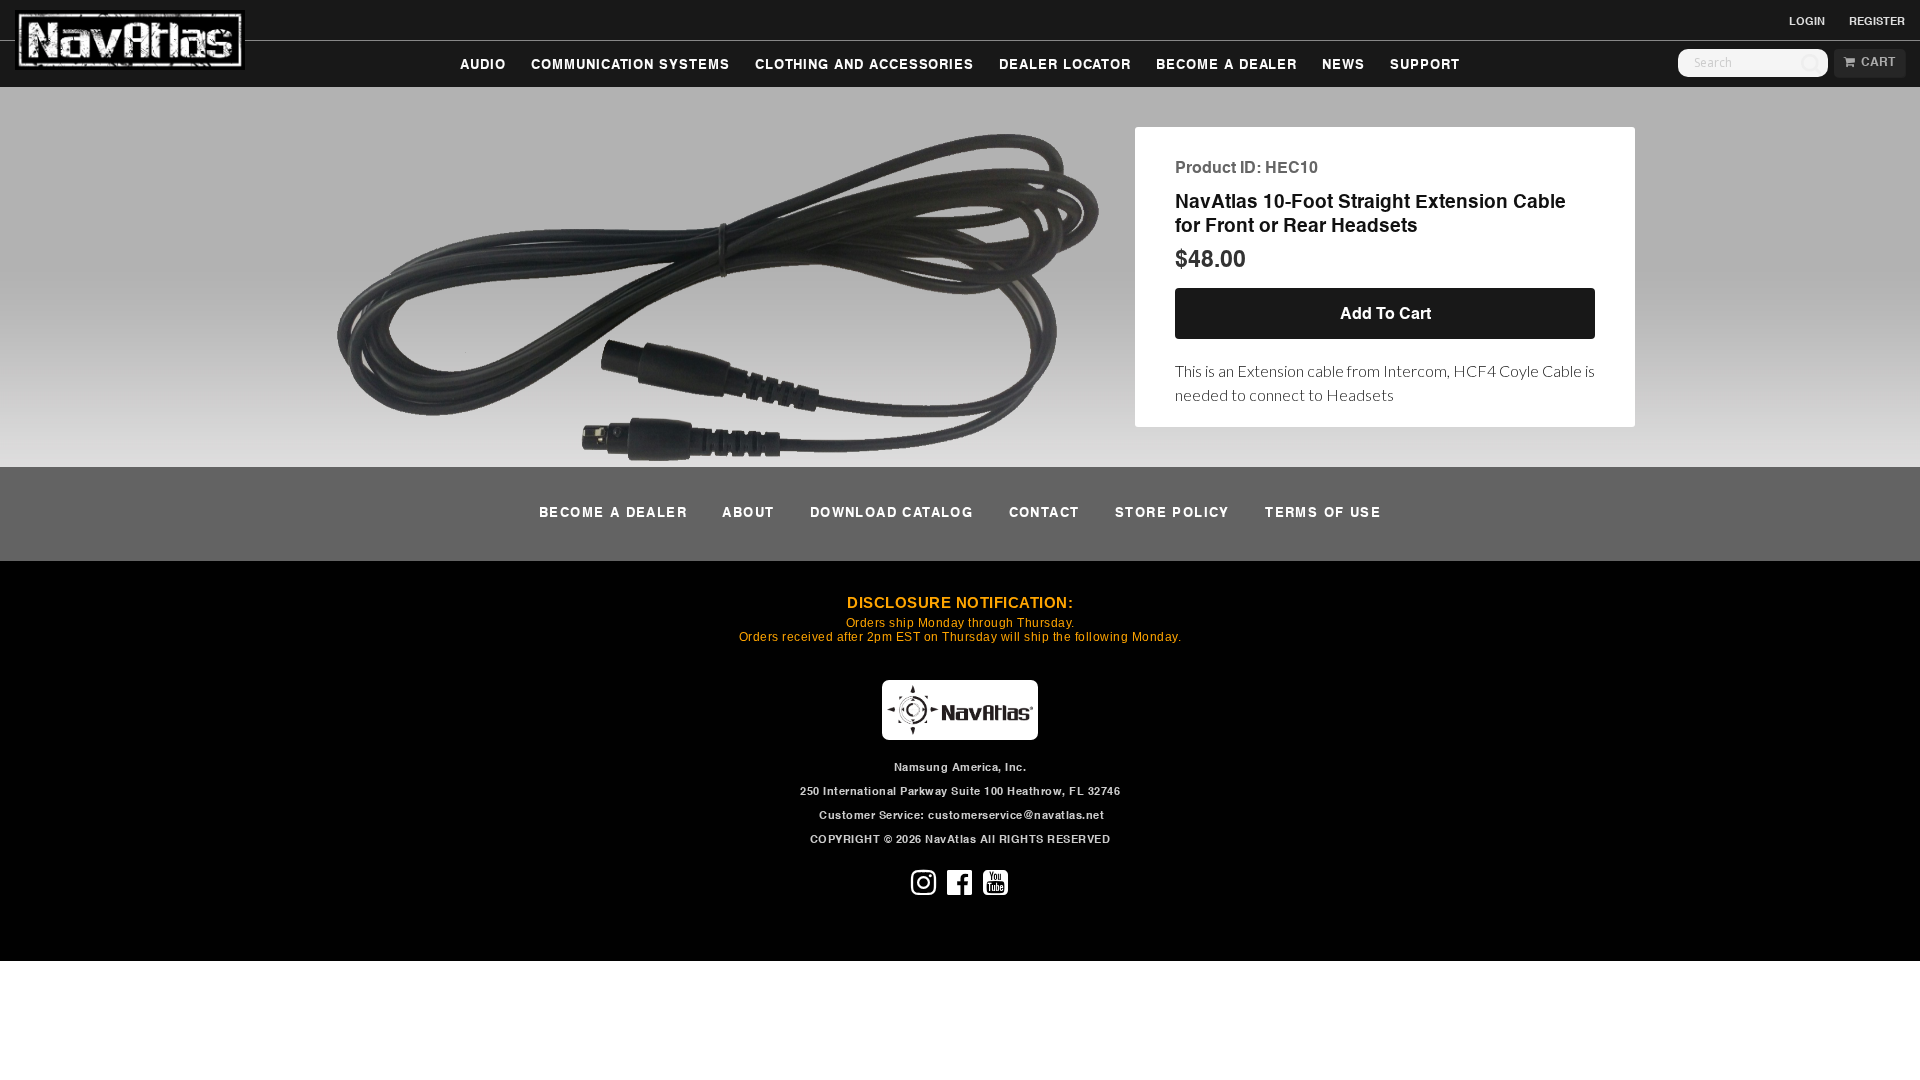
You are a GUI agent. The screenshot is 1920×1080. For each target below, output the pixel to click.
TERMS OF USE (1323, 513)
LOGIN (1807, 22)
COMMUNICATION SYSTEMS (630, 65)
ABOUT (748, 513)
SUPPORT (1425, 65)
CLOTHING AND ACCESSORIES (864, 65)
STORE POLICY (1172, 513)
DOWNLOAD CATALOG (891, 513)
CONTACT (1044, 513)
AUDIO (483, 65)
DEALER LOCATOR (1065, 65)
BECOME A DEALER (1226, 65)
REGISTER (1877, 22)
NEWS (1343, 65)
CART (1875, 63)
